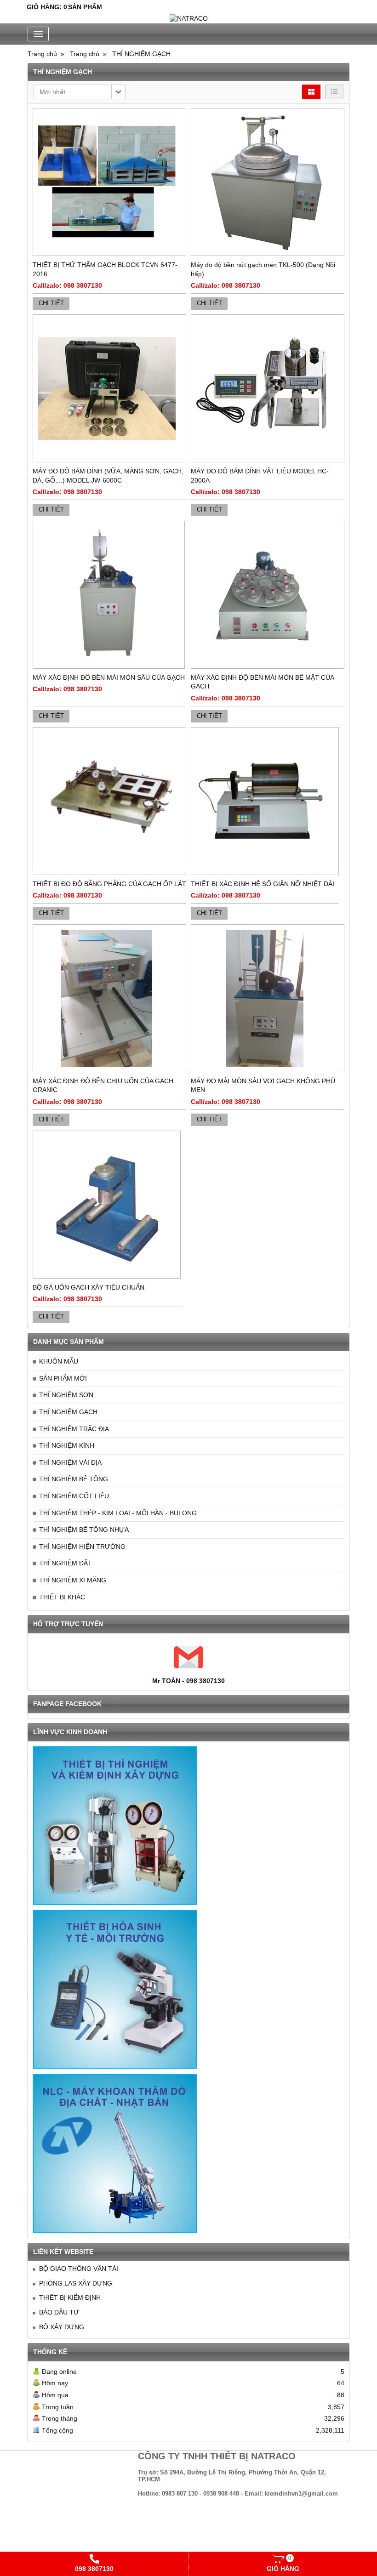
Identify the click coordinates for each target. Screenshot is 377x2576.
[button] (80, 92)
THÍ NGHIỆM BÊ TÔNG (74, 1479)
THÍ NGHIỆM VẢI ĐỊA (70, 1462)
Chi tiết (51, 303)
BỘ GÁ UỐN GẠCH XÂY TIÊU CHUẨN (89, 1287)
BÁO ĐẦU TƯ (59, 2312)
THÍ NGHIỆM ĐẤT (66, 1563)
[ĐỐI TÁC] (115, 1825)
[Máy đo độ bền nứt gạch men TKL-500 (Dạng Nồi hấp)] (268, 182)
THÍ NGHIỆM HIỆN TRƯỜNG (82, 1547)
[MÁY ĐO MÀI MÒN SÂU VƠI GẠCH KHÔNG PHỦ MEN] (268, 998)
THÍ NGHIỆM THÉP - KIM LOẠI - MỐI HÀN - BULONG (118, 1513)
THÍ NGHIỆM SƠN (66, 1395)
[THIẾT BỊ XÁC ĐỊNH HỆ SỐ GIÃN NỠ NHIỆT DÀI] (265, 801)
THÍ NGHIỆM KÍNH (67, 1445)
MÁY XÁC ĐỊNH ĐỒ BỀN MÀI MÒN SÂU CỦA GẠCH (109, 677)
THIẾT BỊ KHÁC (62, 1597)
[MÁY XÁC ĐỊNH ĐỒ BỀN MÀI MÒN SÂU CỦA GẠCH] (109, 595)
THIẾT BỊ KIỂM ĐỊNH (70, 2297)
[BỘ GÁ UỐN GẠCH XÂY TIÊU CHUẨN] (107, 1205)
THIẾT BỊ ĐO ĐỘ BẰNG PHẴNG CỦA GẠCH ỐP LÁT (109, 884)
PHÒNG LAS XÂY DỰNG (76, 2283)
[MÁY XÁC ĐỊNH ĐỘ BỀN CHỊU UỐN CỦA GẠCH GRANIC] (109, 998)
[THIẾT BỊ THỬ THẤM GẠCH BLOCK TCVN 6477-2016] (109, 182)
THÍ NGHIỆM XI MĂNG (73, 1580)
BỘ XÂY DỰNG (62, 2327)
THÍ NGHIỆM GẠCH (68, 1412)
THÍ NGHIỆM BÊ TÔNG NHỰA (84, 1530)
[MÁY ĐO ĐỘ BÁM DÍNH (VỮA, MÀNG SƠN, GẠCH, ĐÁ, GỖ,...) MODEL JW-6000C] (109, 388)
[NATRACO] (188, 19)
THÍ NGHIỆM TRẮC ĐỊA (74, 1429)
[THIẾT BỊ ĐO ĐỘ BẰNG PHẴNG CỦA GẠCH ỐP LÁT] (109, 801)
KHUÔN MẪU (59, 1361)
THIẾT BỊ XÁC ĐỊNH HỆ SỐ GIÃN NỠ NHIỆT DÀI (263, 884)
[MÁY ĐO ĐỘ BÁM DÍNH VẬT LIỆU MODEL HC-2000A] (268, 388)
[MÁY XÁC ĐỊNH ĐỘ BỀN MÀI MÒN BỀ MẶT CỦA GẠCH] (268, 595)
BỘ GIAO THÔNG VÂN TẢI (79, 2269)
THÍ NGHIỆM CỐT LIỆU (74, 1496)
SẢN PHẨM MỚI (63, 1378)
